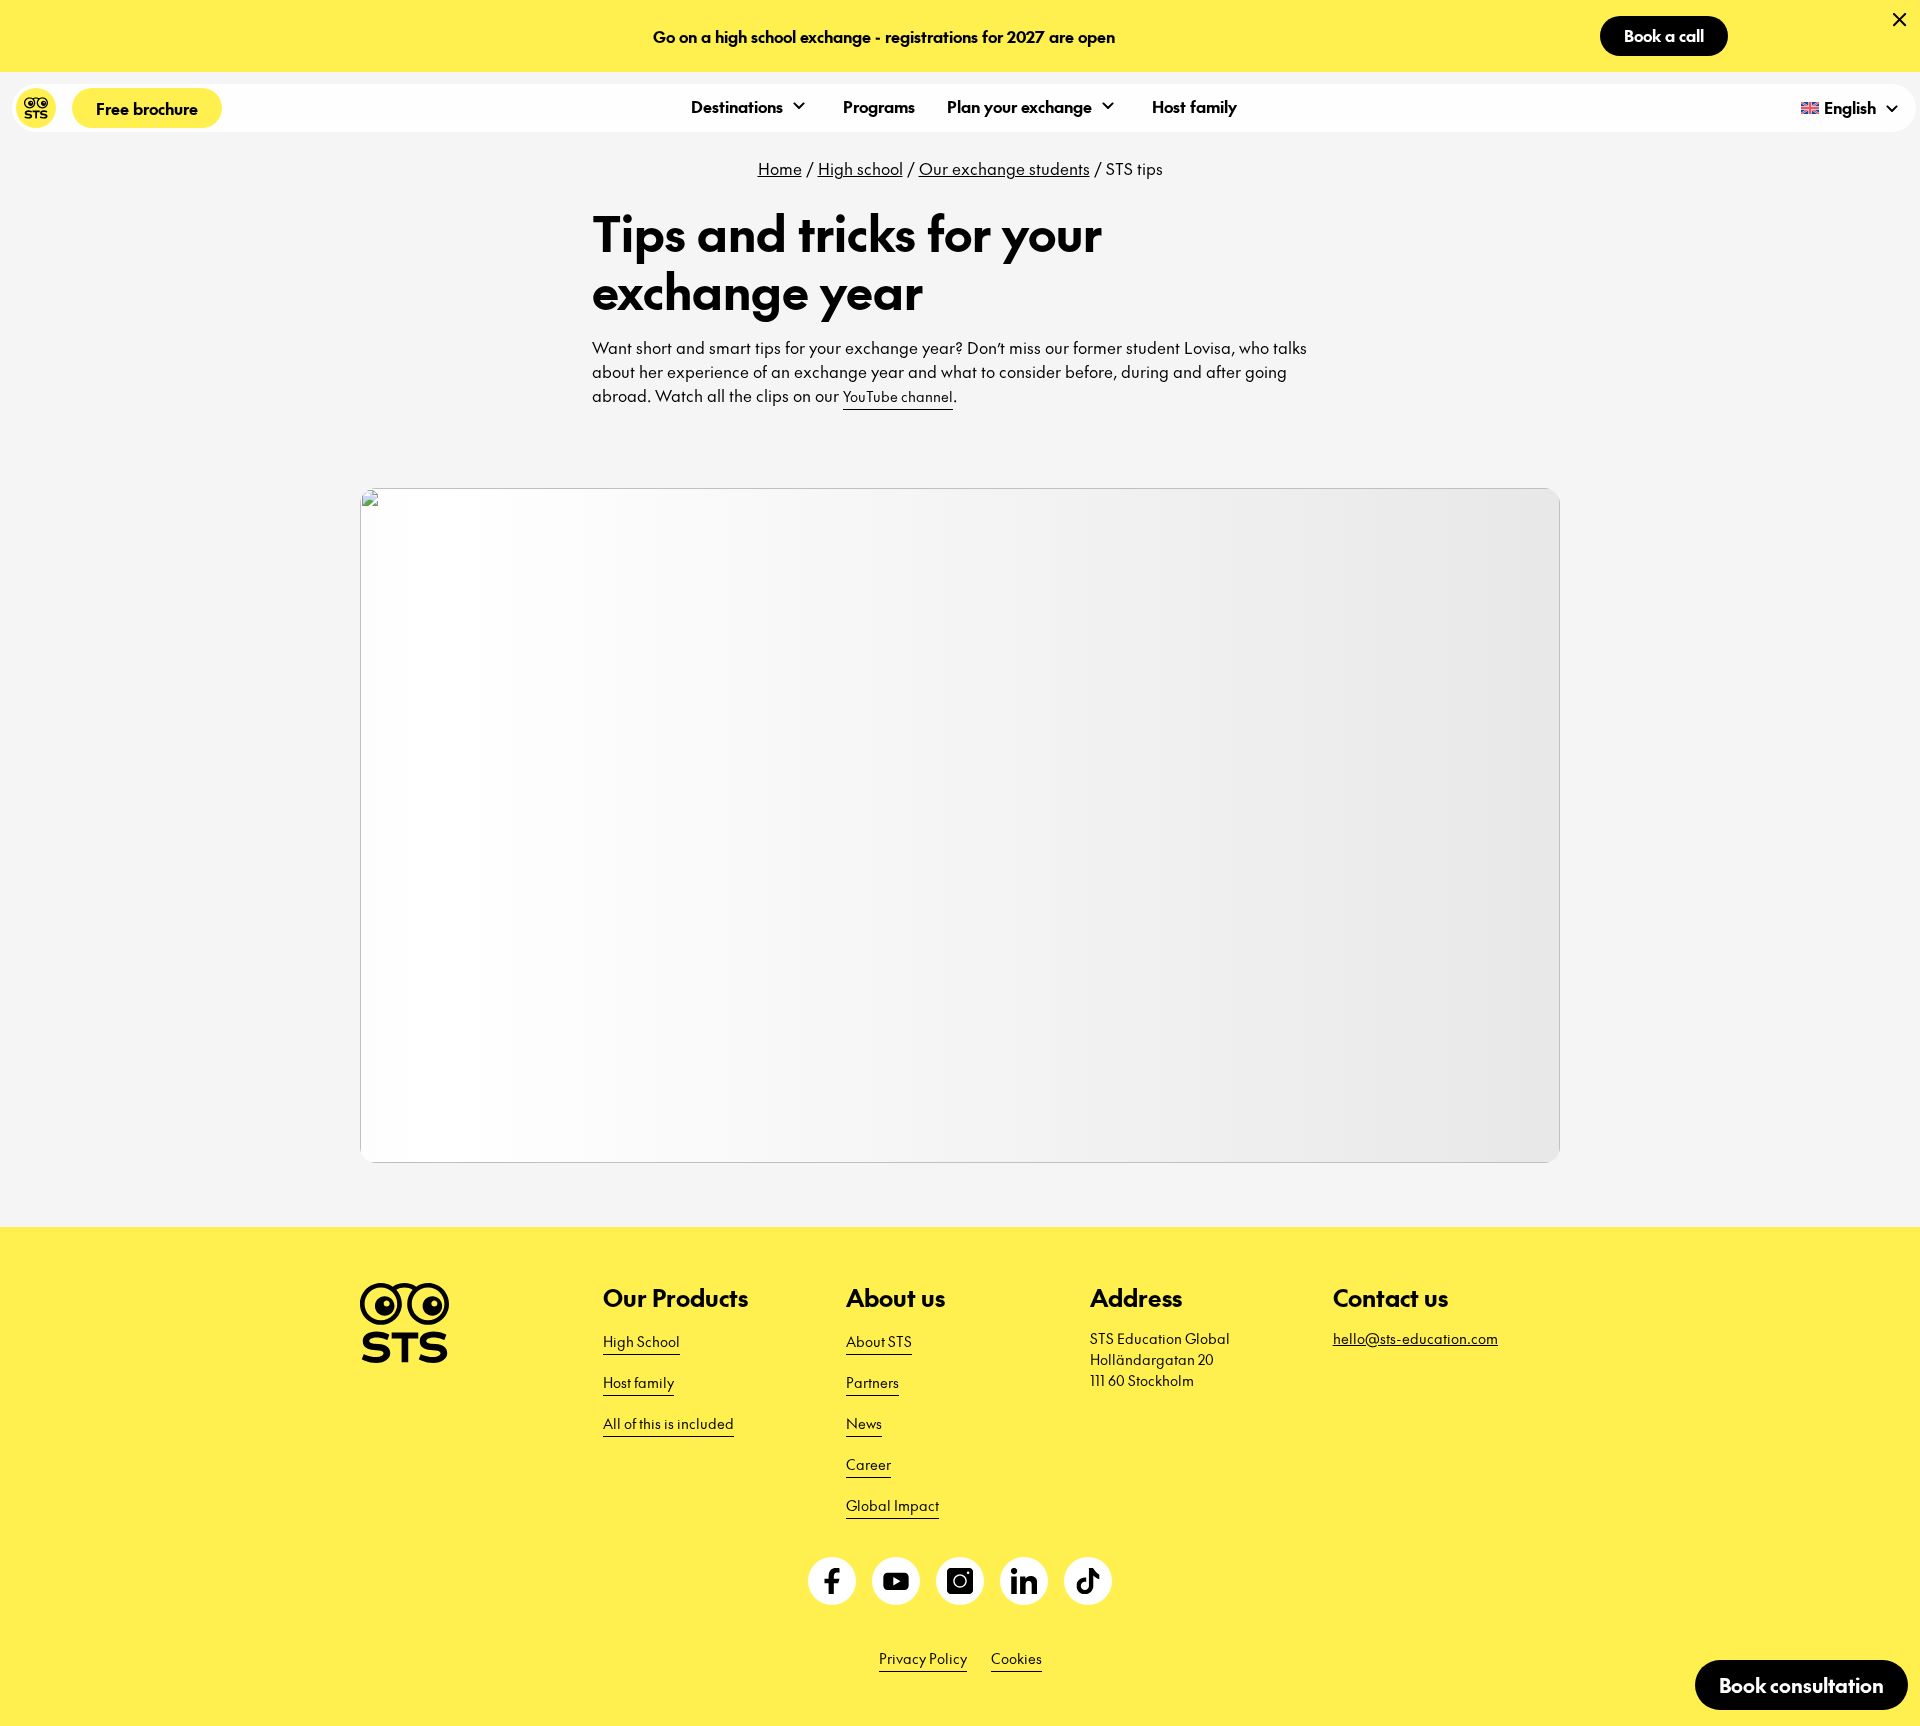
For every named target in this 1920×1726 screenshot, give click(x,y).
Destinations (737, 106)
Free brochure (147, 108)
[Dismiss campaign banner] (1900, 20)
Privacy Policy (923, 1658)
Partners (872, 1382)
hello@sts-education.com (1415, 1338)
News (864, 1423)
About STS (879, 1341)
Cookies (1016, 1658)
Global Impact (892, 1505)
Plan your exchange (1019, 106)
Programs (879, 106)
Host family (1194, 106)
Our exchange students (1004, 168)
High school (860, 168)
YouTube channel (898, 396)
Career (868, 1464)
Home (780, 168)
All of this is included (668, 1423)
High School (641, 1341)
